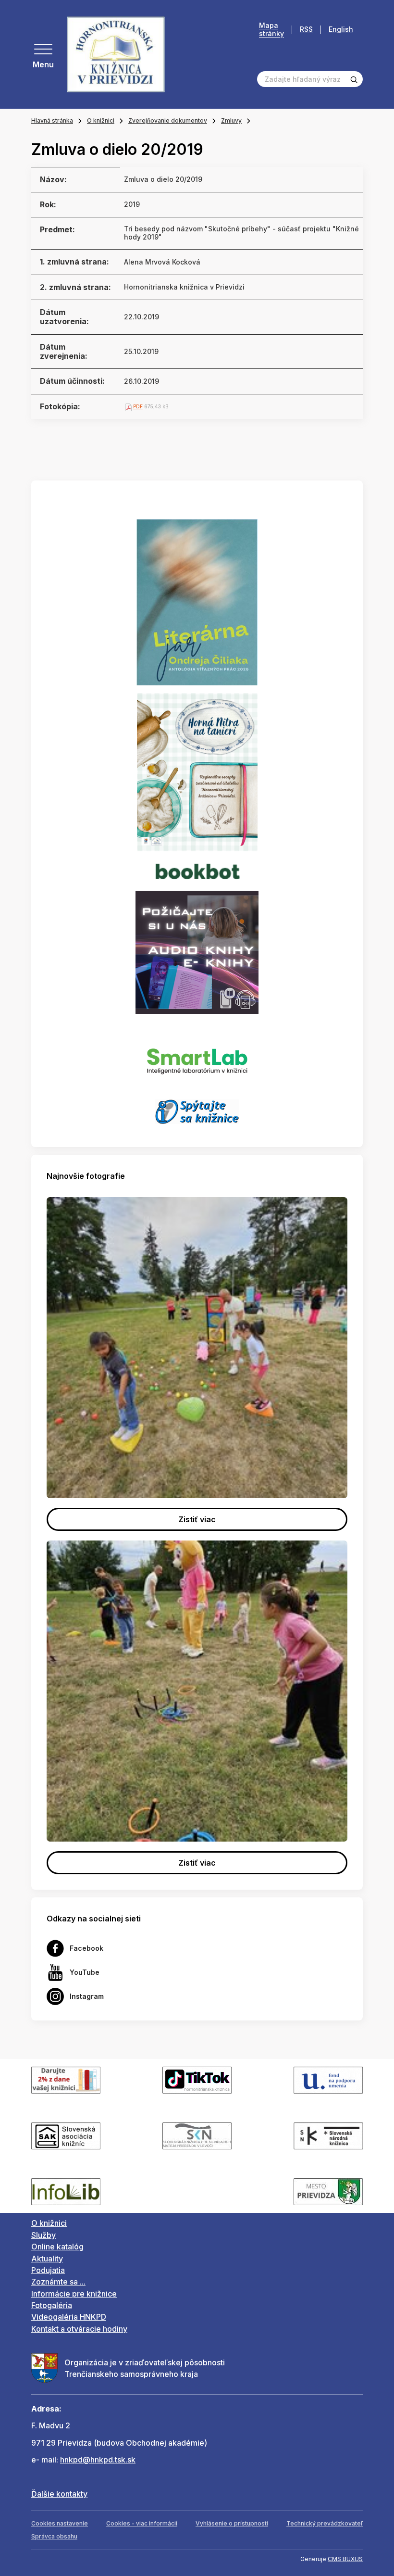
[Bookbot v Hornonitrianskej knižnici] (197, 870)
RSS (306, 30)
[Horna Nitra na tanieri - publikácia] (197, 771)
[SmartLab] (197, 1056)
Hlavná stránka (52, 120)
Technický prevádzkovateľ (325, 2523)
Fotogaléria (52, 2305)
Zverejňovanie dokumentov (168, 120)
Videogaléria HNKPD (69, 2317)
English (341, 30)
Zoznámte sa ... (58, 2282)
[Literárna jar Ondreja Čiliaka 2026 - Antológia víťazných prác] (197, 602)
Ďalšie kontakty (59, 2494)
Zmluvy (231, 120)
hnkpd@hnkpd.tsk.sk (98, 2460)
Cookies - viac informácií (142, 2523)
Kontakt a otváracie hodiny (79, 2329)
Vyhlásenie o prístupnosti (232, 2523)
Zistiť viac (197, 1519)
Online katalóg (57, 2247)
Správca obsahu (54, 2536)
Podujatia (48, 2270)
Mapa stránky (271, 30)
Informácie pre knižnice (74, 2294)
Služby (43, 2235)
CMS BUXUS (345, 2559)
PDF (138, 406)
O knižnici (101, 120)
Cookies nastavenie (60, 2523)
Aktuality (47, 2259)
